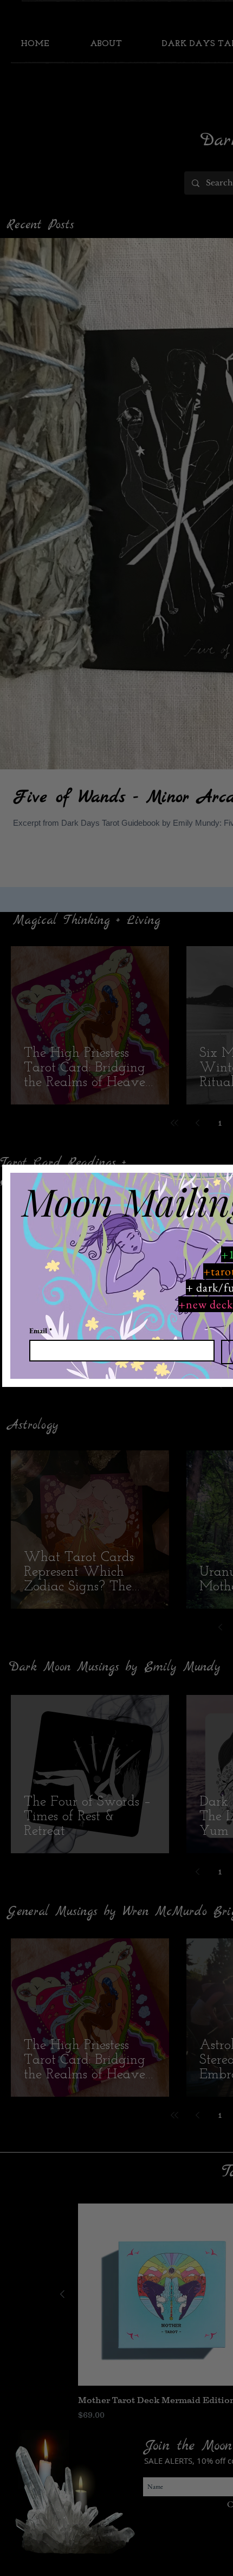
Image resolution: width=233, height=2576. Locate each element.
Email (41, 1331)
